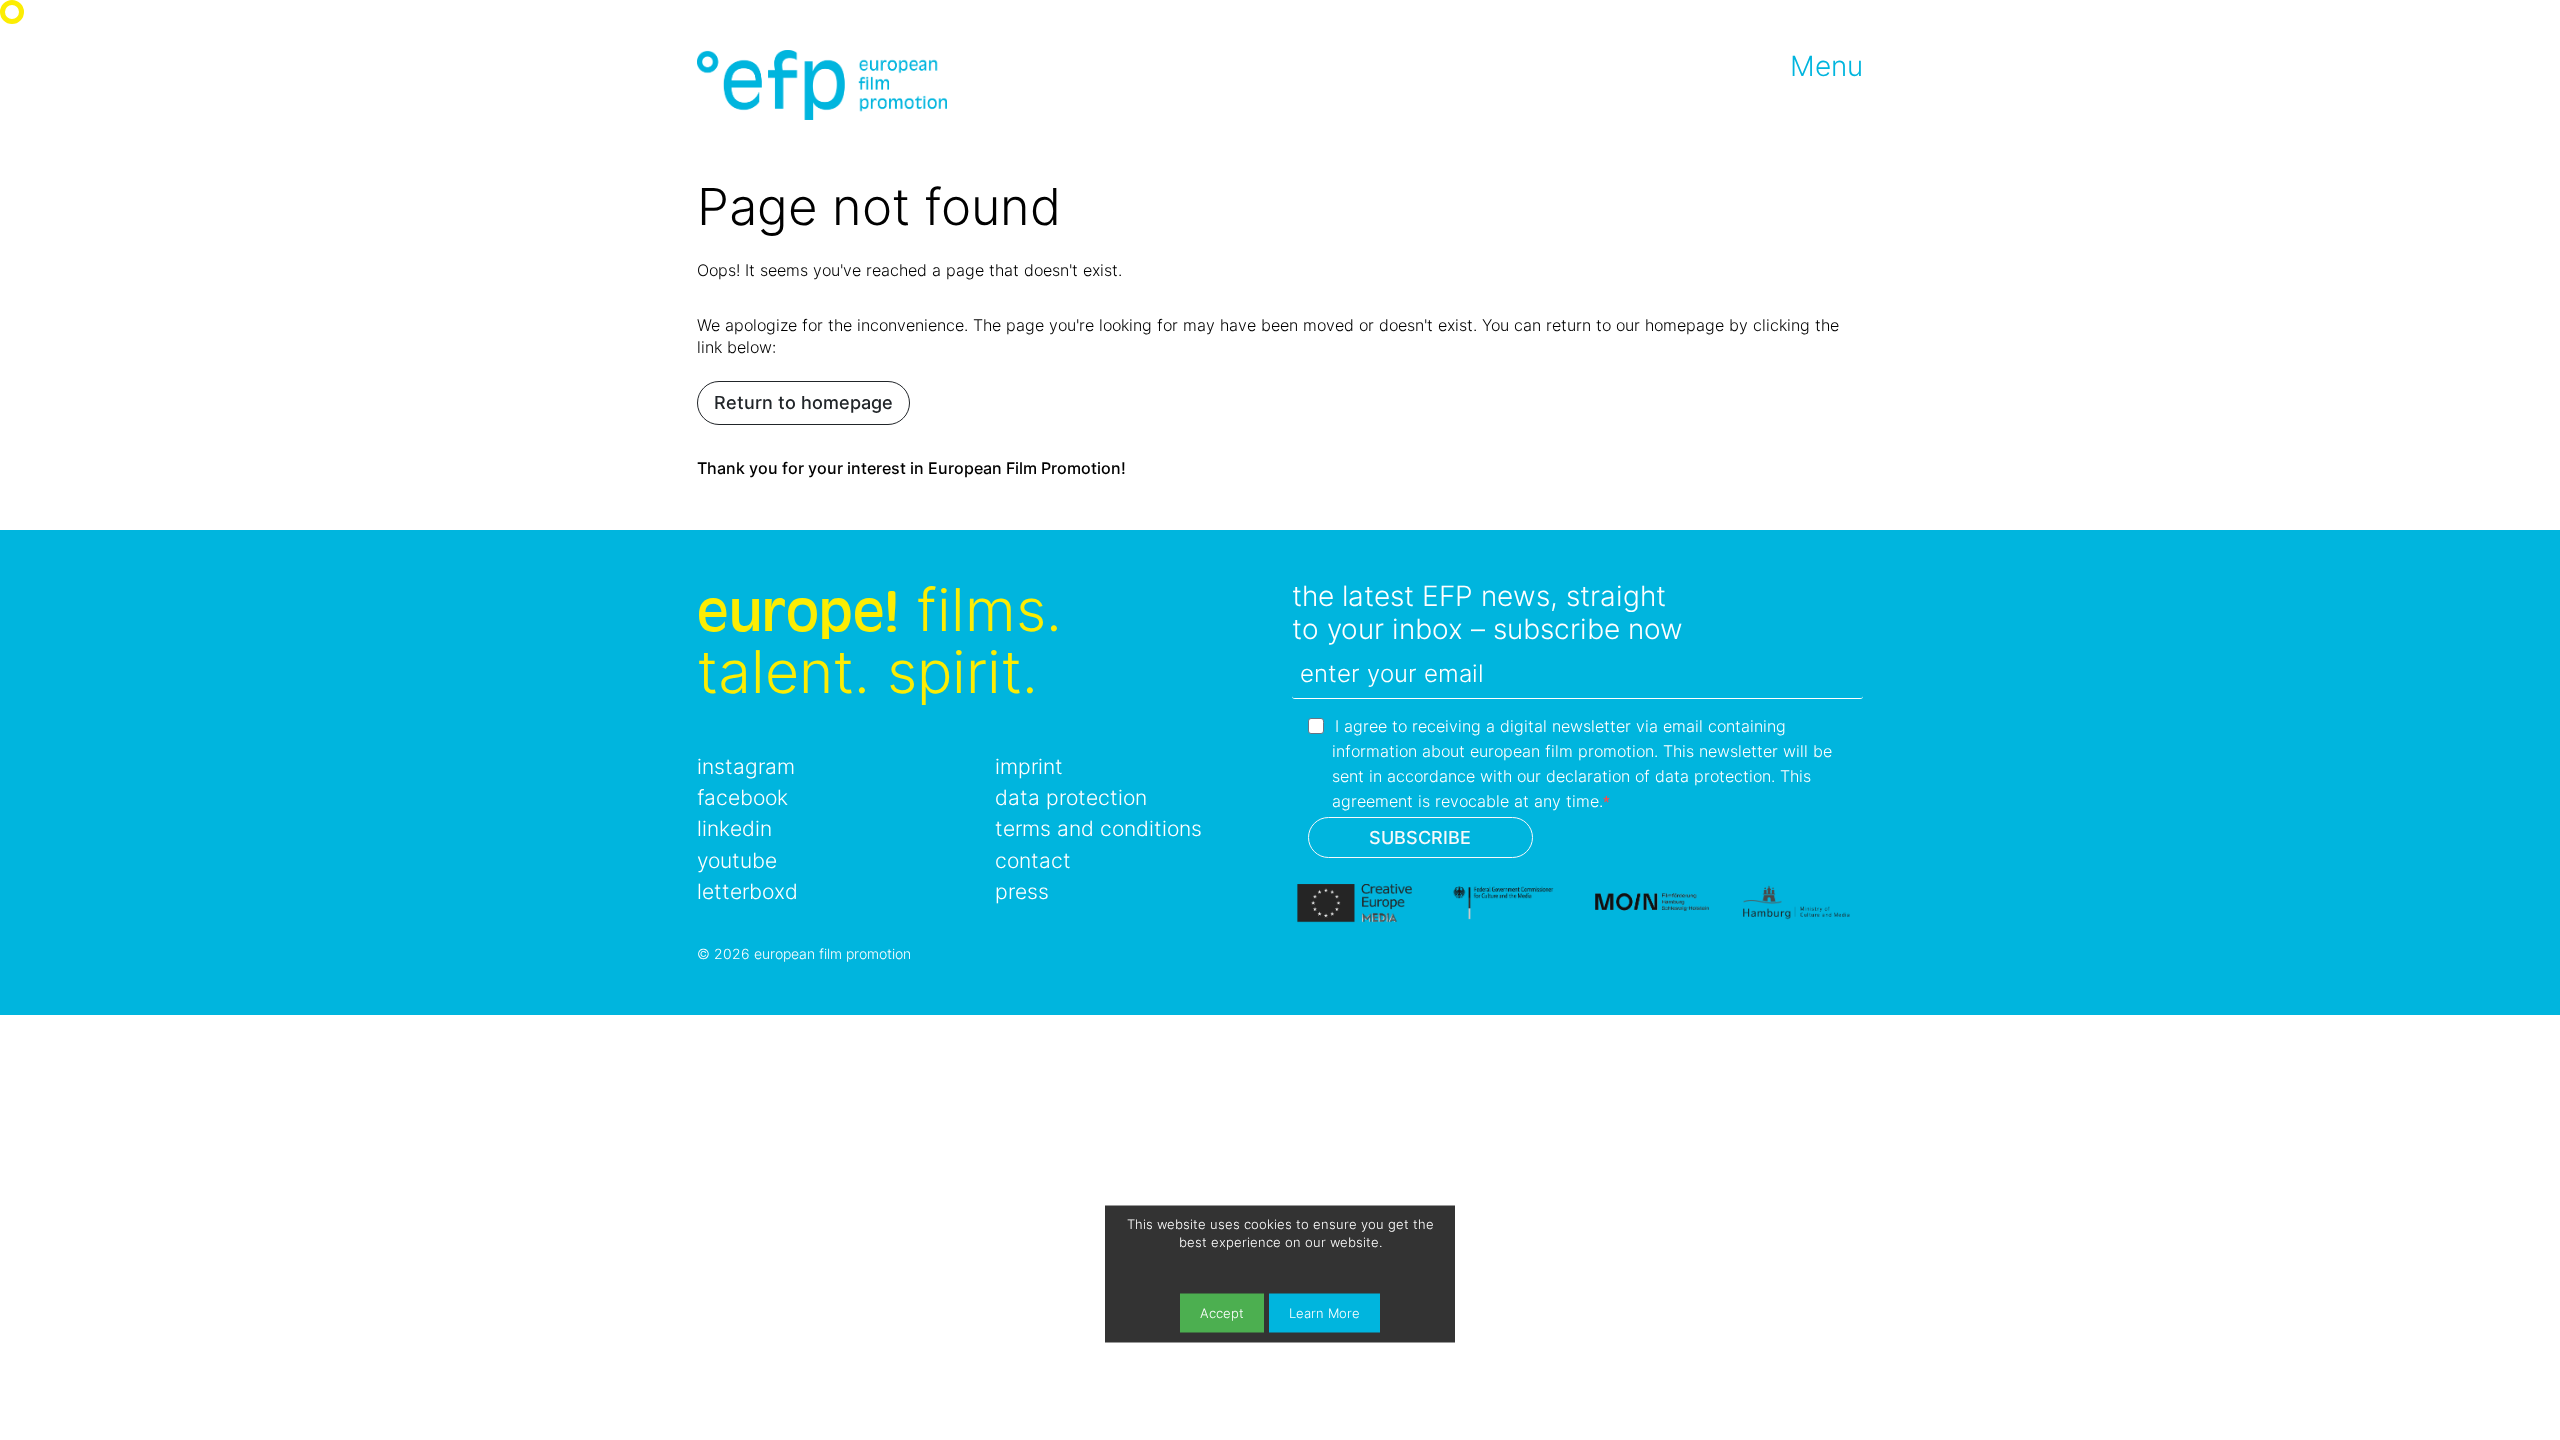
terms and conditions (1098, 828)
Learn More (1324, 1313)
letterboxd (747, 891)
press (1022, 891)
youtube (737, 860)
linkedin (734, 828)
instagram (746, 766)
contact (1033, 860)
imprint (1029, 766)
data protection (1071, 797)
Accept (1222, 1313)
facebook (742, 797)
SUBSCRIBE (1420, 837)
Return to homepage (803, 402)
